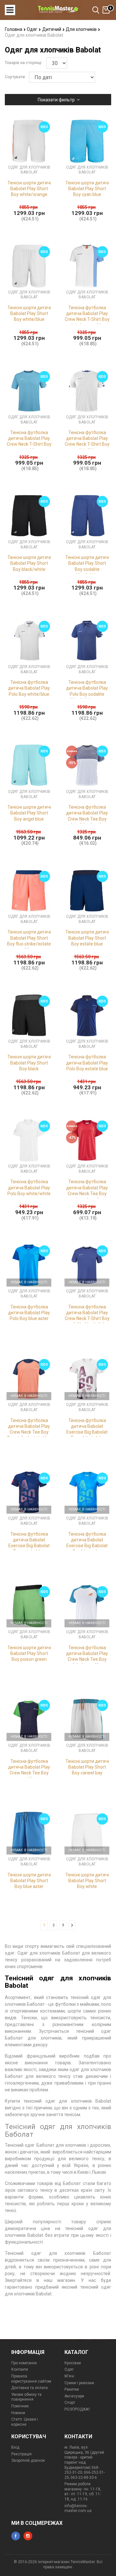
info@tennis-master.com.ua (78, 2508)
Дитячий (52, 29)
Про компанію (24, 2363)
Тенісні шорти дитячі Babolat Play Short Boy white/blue (29, 313)
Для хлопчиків (82, 29)
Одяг (33, 29)
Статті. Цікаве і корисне (25, 2422)
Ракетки (72, 2389)
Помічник (20, 2406)
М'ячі (69, 2376)
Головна (14, 29)
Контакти (20, 2369)
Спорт (70, 2403)
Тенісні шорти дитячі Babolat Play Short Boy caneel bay (87, 1767)
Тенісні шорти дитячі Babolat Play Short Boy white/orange (29, 189)
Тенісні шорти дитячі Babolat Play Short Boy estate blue (87, 938)
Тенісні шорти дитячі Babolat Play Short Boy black (29, 1063)
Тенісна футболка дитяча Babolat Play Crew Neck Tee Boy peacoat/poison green (29, 1773)
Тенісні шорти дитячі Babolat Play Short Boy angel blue (29, 813)
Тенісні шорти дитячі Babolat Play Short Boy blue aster (29, 1881)
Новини (18, 2413)
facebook (16, 2536)
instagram (28, 2536)
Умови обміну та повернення (26, 2397)
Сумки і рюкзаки (79, 2383)
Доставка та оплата (29, 2388)
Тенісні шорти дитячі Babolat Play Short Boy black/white (29, 563)
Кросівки (73, 2363)
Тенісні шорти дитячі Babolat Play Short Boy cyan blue (87, 189)
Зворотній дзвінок (28, 2460)
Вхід (15, 2447)
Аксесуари (74, 2396)
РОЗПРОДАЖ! (77, 2409)
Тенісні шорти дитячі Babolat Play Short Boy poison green (29, 1653)
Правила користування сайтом (31, 2379)
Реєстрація (21, 2454)
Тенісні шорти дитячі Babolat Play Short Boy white (87, 1881)
